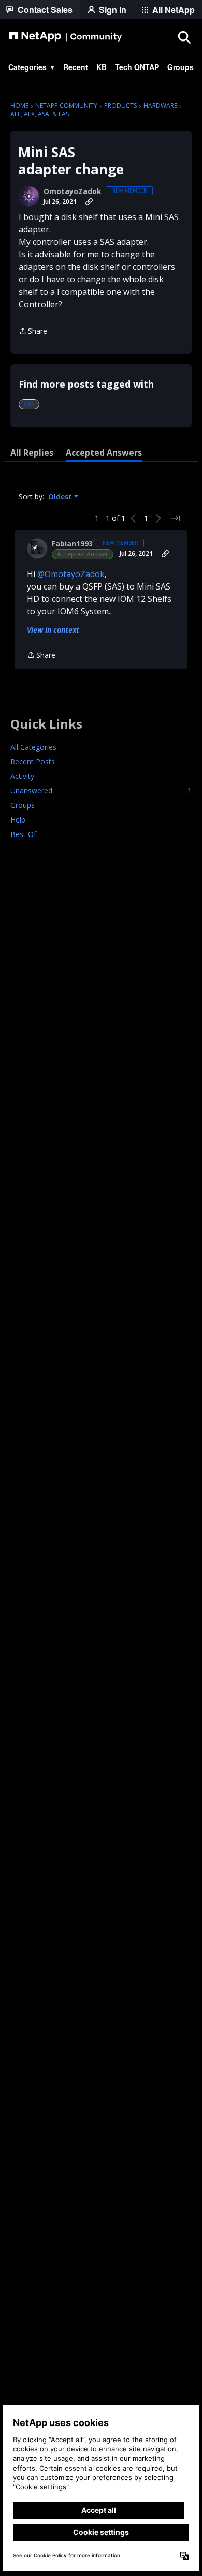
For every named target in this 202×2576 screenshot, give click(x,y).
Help (18, 820)
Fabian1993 (72, 544)
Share (33, 332)
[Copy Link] (89, 202)
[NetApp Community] (65, 37)
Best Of (23, 834)
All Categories (33, 747)
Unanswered (101, 791)
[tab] (32, 453)
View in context (53, 630)
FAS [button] (29, 404)
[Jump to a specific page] (175, 518)
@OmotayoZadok (71, 574)
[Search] (184, 37)
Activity (22, 776)
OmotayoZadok (73, 191)
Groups (23, 805)
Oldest (61, 497)
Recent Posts (33, 762)
